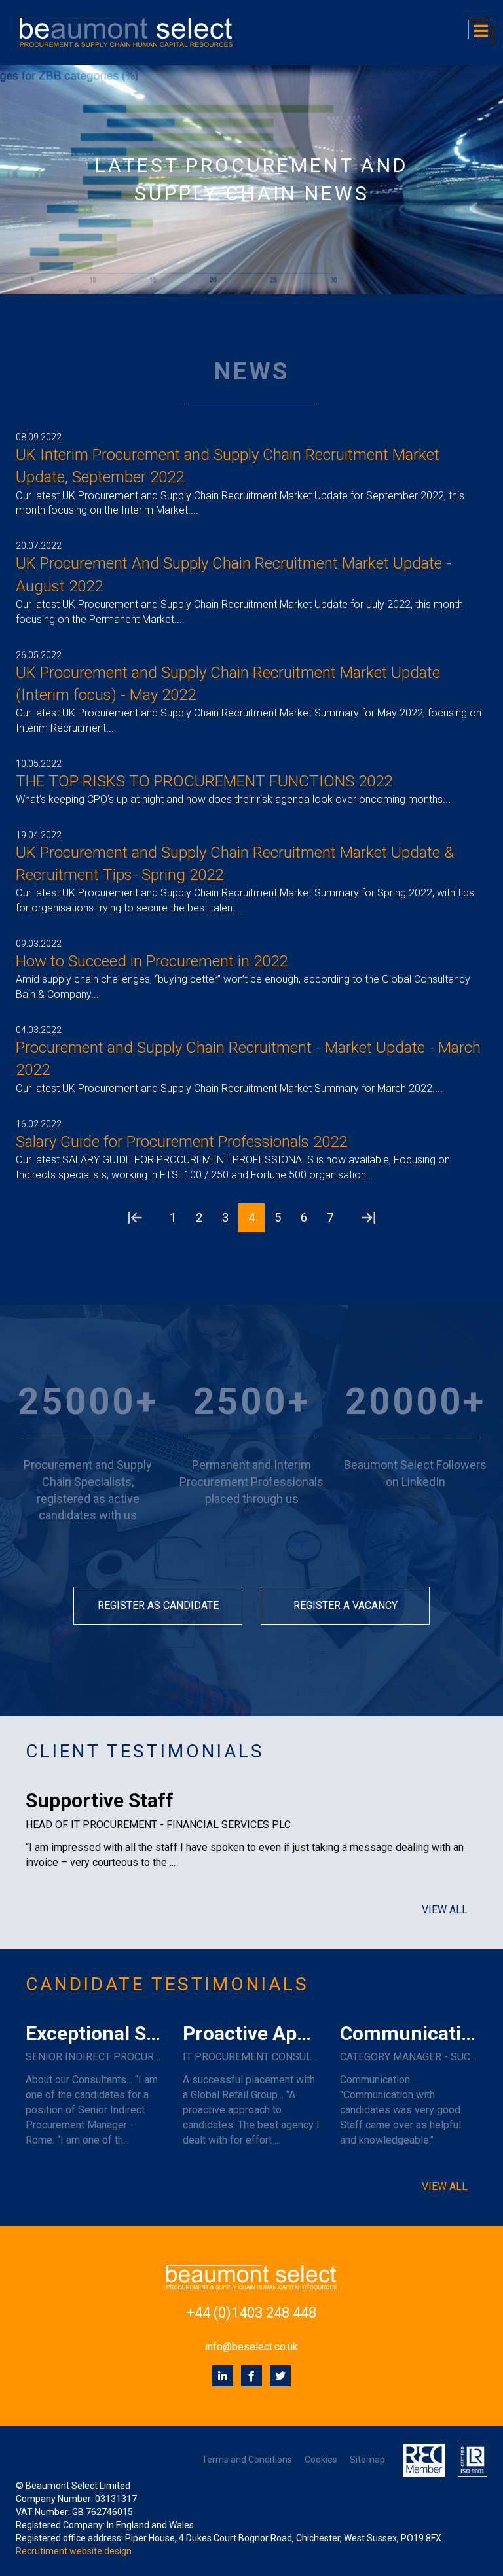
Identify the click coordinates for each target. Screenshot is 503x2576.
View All (445, 1910)
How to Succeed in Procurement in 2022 (152, 961)
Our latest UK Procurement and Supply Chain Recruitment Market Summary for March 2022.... (229, 1088)
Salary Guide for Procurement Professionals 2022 (181, 1142)
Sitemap (367, 2460)
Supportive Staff (100, 1800)
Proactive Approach (251, 2033)
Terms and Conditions (247, 2460)
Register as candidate (158, 1605)
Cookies (321, 2460)
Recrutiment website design (74, 2551)
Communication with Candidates (409, 2033)
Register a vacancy (345, 1605)
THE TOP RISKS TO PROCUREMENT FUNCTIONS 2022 (204, 781)
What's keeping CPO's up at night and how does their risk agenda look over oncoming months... (233, 799)
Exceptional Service (94, 2033)
